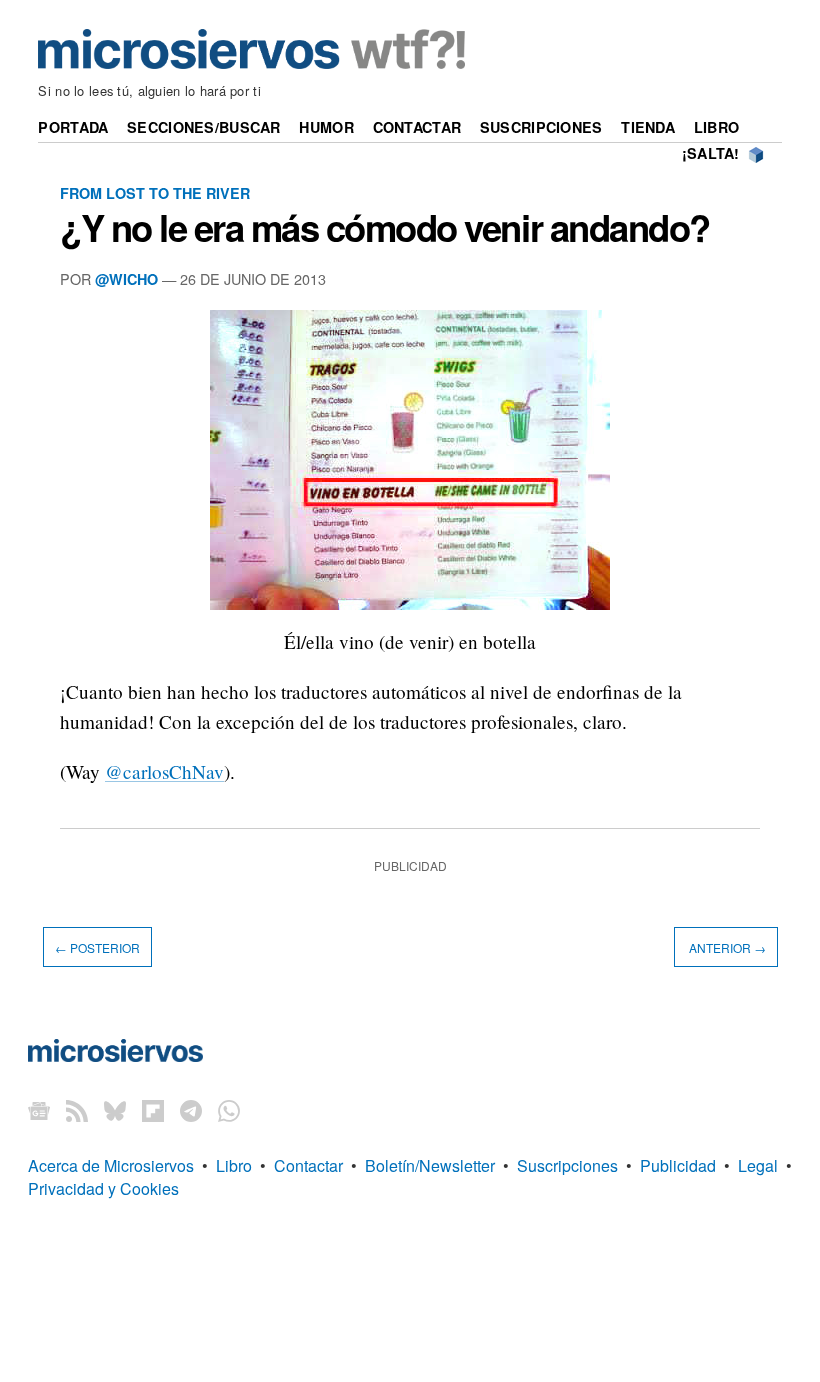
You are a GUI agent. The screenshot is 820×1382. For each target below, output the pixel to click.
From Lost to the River (155, 193)
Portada (73, 127)
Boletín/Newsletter (430, 1165)
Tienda (648, 127)
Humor (326, 127)
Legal (758, 1165)
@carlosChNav (164, 771)
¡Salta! (711, 153)
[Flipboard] (153, 1109)
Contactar (417, 127)
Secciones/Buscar (204, 127)
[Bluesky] (115, 1109)
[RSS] (77, 1109)
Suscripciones (541, 127)
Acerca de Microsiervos (111, 1165)
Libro (716, 127)
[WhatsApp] (229, 1109)
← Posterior (97, 946)
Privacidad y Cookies (103, 1188)
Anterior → (726, 946)
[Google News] (39, 1109)
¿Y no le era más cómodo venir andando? (385, 227)
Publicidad (678, 1165)
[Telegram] (191, 1109)
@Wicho (126, 279)
